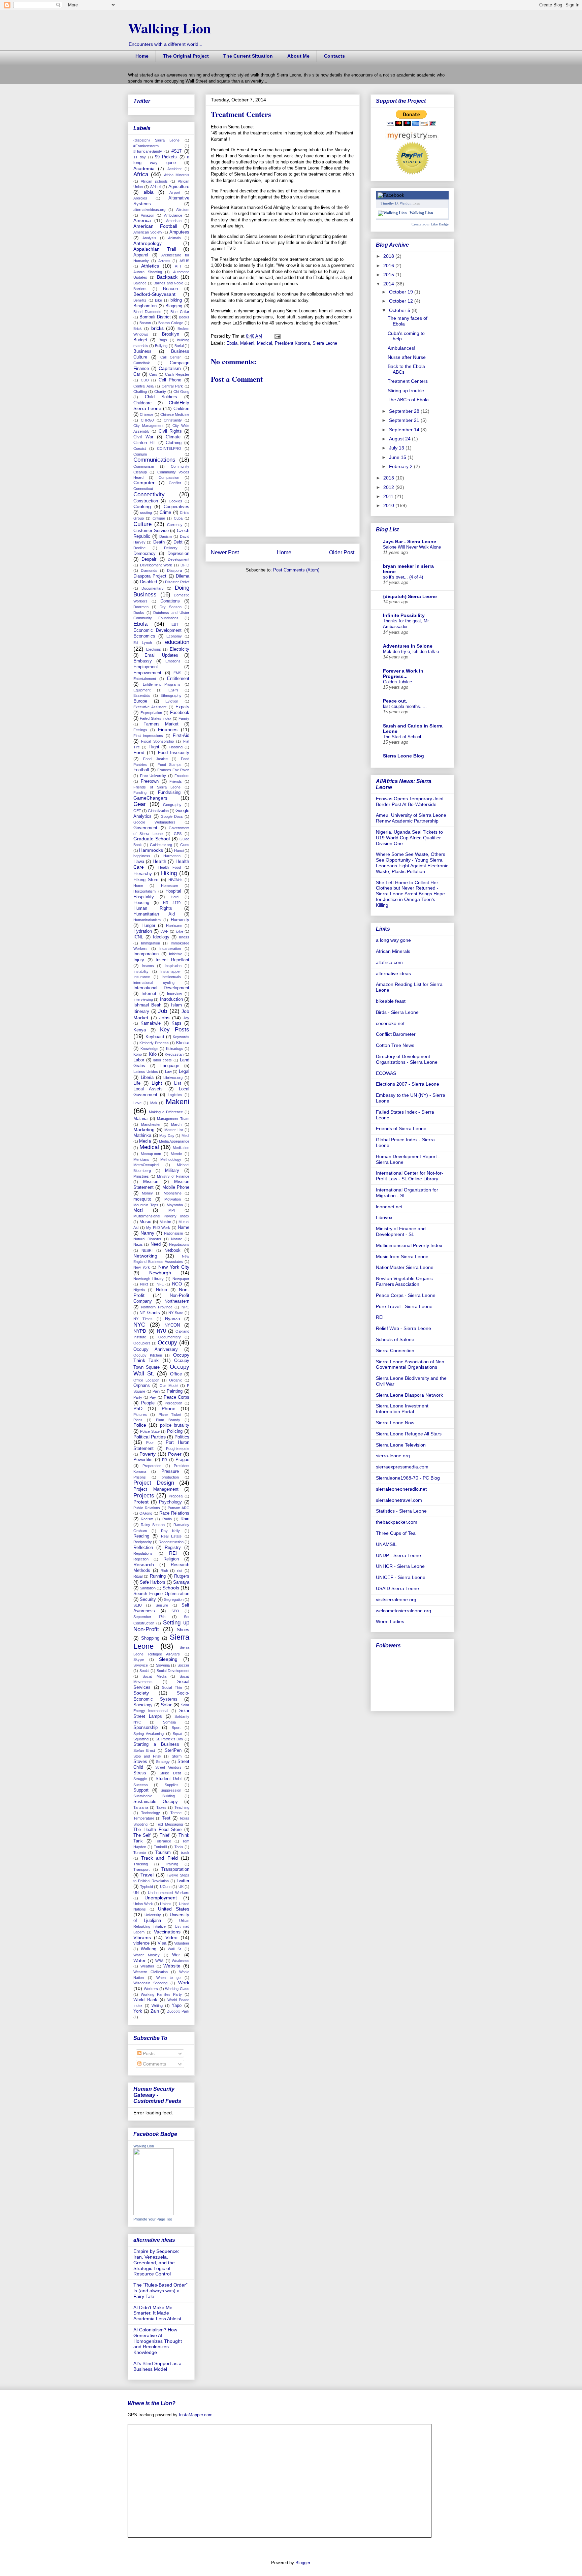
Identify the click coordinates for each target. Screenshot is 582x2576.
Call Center (171, 357)
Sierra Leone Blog (403, 756)
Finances (168, 730)
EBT (175, 624)
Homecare (170, 886)
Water (140, 1960)
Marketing (144, 1129)
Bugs (163, 340)
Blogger (303, 2563)
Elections (154, 649)
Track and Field (159, 1858)
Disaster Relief (177, 582)
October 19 (402, 292)
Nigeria (139, 1290)
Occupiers (142, 1343)
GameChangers (150, 798)
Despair (149, 559)
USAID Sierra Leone (397, 1588)
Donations (170, 601)
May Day (167, 1136)
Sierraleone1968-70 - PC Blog (408, 1478)
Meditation (181, 1148)
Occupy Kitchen (148, 1355)
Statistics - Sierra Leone (401, 1511)
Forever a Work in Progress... (403, 674)
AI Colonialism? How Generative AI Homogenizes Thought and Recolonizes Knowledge (158, 2341)
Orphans (142, 1386)
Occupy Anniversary (156, 1349)
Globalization (158, 811)
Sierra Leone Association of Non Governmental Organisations (410, 1364)
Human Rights (153, 908)
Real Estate (171, 1536)
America (142, 220)
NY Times (143, 1319)
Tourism (163, 1853)
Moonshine (173, 1193)
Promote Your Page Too (153, 2219)
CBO (145, 380)
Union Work (143, 1904)
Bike (158, 300)
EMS (177, 673)
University (153, 1915)
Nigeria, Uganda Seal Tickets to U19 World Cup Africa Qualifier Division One (409, 838)
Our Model (169, 1386)
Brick (138, 329)
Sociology (143, 1705)
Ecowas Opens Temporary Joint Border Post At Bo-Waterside (410, 801)
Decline (139, 548)
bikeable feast (391, 1001)
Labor (139, 1060)
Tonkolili (160, 1847)
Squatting (141, 1739)
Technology (151, 1813)
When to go (168, 1978)
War (176, 1955)
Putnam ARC (179, 1508)
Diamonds (149, 570)
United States (174, 1909)
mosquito (142, 1199)
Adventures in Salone (408, 646)
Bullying (161, 346)
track (185, 1853)
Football (141, 770)
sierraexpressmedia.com (402, 1467)
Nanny (147, 1233)
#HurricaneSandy (148, 151)
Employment (146, 667)
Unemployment (161, 1898)
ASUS (184, 261)
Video (171, 1937)
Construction (146, 501)
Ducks (139, 613)
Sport (176, 1728)
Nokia (161, 1290)
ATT (178, 266)
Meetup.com (151, 1154)
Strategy (163, 1762)
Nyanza (172, 1319)
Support (141, 1790)
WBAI (160, 1961)
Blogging (174, 306)
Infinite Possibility (404, 615)
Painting (175, 1391)
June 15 (398, 457)
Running (158, 1576)
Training (172, 1864)
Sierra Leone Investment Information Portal (402, 1409)
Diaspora (174, 570)
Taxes (161, 1807)
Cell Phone (170, 380)
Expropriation (151, 713)
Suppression (171, 1790)
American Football (155, 226)
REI (173, 1553)
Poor (150, 1442)
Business (142, 351)
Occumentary (170, 1337)
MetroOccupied (146, 1165)
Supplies (172, 1785)
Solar (166, 1705)
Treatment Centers (241, 114)
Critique (159, 518)
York (138, 2011)
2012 (389, 487)
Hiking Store (146, 880)
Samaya (181, 1582)
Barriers (140, 289)
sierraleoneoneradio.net (401, 1489)
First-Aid (181, 736)
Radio (167, 1519)
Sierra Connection (395, 1351)
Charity (160, 392)
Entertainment (145, 679)
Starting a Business (156, 1744)
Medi (185, 1136)
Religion (171, 1559)
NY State (176, 1313)
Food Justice (155, 759)
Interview (174, 994)
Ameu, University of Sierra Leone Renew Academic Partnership (411, 818)
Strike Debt (170, 1773)
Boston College (171, 323)
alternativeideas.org (149, 210)
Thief (165, 1835)
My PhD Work (158, 1228)
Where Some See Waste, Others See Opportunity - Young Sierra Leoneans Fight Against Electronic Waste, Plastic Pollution (412, 863)
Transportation (175, 1869)
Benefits (140, 300)
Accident (174, 169)
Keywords (181, 1037)
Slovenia (163, 1665)
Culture (142, 524)
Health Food (170, 867)
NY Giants (150, 1313)
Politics (182, 1437)
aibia (149, 192)
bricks (157, 328)
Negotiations (179, 1244)
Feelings (140, 730)
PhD (138, 1408)
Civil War (143, 437)
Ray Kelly (171, 1531)
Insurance (142, 977)
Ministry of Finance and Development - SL (401, 1231)
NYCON (172, 1325)
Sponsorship (145, 1728)
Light (157, 1083)
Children (181, 409)
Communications (154, 460)
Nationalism (173, 1233)
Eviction (172, 701)
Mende (176, 1154)
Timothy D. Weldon (396, 203)
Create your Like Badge (430, 224)
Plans (138, 1420)
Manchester (151, 1124)
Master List (174, 1130)
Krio (153, 1054)
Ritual (138, 1576)
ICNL (138, 937)
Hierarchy (143, 874)
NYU (161, 1331)
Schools (171, 1588)
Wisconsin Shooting (150, 1983)
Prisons (140, 1477)
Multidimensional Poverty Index (161, 1216)
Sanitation (148, 1588)
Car (137, 374)
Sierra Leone (325, 343)
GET (137, 811)
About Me (298, 56)
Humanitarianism (147, 920)
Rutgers (182, 1576)
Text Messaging (169, 1824)
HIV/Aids (175, 880)
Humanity (180, 920)
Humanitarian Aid (154, 914)
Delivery (171, 548)
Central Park (172, 386)
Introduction (171, 999)
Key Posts (175, 1030)
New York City (174, 1267)
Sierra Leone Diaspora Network (409, 1395)
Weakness (181, 1961)
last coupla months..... (405, 706)
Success (141, 1785)
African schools (154, 181)
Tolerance (163, 1841)
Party (138, 1397)
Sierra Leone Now (395, 1423)
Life (137, 1083)
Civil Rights (170, 431)
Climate (173, 437)
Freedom (182, 776)
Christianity (173, 420)
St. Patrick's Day (169, 1739)
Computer (144, 483)
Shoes (183, 1630)
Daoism (166, 536)
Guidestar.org (161, 845)
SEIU (138, 1605)
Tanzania (141, 1807)
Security (148, 1600)
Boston (145, 323)
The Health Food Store (157, 1830)
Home (142, 56)
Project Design (154, 1483)
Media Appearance (174, 1141)
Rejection (141, 1559)
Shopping (150, 1638)
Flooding (176, 747)
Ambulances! (401, 348)
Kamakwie (151, 1023)
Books (184, 317)
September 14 (405, 430)
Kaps (176, 1023)
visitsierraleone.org (396, 1600)
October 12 (402, 301)
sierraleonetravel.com (399, 1500)
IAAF (164, 931)
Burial (179, 346)
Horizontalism (144, 891)
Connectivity (149, 494)
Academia (144, 168)
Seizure (162, 1605)
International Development (161, 988)
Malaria (140, 1119)
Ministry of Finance (173, 1176)
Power (175, 1454)
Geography (172, 805)
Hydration (143, 931)
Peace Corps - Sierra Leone (406, 1295)
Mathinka (142, 1136)
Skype (139, 1659)
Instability (141, 971)
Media (145, 1141)
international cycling (154, 983)
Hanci (179, 850)
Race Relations (174, 1513)
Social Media (154, 1676)
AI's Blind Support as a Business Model (157, 2366)
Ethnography (171, 695)
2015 (389, 275)
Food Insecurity (174, 753)
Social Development (173, 1671)
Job (163, 1011)
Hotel (175, 897)
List (178, 1083)
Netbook (172, 1250)
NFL (160, 1284)
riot (180, 1571)
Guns (185, 845)
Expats (182, 707)
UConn (166, 1887)
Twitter (183, 1881)
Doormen (141, 607)
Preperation (152, 1466)
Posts (148, 2053)
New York (142, 1267)
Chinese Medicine (175, 414)
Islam (176, 1005)
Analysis (149, 238)
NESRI (147, 1250)
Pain (156, 1391)
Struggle (140, 1779)
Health (159, 861)
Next (144, 1284)
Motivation (173, 1199)
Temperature (144, 1818)
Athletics (150, 266)
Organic (176, 1380)
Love (137, 1103)
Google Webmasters (154, 822)
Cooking (142, 506)
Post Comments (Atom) (296, 570)
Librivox (384, 1217)
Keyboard (155, 1037)
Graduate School (152, 839)
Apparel (141, 255)
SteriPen (173, 1750)
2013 (389, 478)
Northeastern (177, 1301)
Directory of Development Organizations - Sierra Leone (407, 1059)
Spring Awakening (149, 1734)
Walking (149, 1949)
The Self (142, 1835)
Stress (140, 1773)
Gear (140, 804)
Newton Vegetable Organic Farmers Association (404, 1281)
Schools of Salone (395, 1339)
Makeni (247, 343)
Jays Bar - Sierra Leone (410, 541)
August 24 (400, 439)
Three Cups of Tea (396, 1533)
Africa (141, 174)
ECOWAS (386, 1073)
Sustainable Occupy (156, 1802)
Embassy (143, 661)
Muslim (165, 1222)
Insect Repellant (172, 960)
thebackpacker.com (397, 1522)
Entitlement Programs (162, 684)
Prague (182, 1460)
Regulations (143, 1553)
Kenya (140, 1030)
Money (147, 1193)
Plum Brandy (168, 1420)
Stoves (140, 1762)
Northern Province (157, 1307)
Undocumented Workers (169, 1893)
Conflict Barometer (396, 1034)
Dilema (183, 576)
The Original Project (186, 56)
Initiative (176, 954)
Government (145, 828)
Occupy (167, 1343)
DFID (185, 565)
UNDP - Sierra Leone (398, 1555)
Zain (155, 2011)
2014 (389, 284)
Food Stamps (170, 765)
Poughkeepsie (178, 1449)
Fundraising (169, 793)
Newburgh (160, 1273)
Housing (141, 903)
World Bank (145, 2000)
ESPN (173, 690)
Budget (140, 340)
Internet (149, 994)
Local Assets (148, 1089)
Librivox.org (173, 1078)
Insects (148, 966)
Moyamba (175, 1205)
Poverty (148, 1454)
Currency (175, 525)
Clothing (174, 443)
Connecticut (143, 489)
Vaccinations (167, 1932)
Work (184, 1983)
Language (170, 1066)
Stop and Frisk (147, 1756)
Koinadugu (175, 1049)
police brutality (175, 1425)
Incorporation (146, 954)
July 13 (397, 448)
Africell (156, 187)
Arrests (164, 261)
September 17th (149, 1617)
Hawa (139, 862)
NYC (139, 1325)
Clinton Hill (144, 443)
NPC (185, 1307)
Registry (173, 1548)
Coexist (140, 448)
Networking (145, 1256)
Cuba (178, 518)
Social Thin (172, 1687)
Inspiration (173, 966)
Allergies (140, 198)
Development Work (156, 565)
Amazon (148, 215)
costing (146, 513)
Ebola (232, 343)
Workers (151, 1989)
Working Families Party (161, 1994)
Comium (140, 454)
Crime (165, 513)
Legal (184, 1072)
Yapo (177, 2006)
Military (172, 1171)
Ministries (141, 1176)
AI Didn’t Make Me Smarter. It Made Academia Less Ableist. (158, 2313)
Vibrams (142, 1937)
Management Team (173, 1119)
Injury (139, 960)
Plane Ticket (170, 1415)
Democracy (144, 554)
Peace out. (395, 701)
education (177, 642)
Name (184, 1228)
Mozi (138, 1210)
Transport (141, 1869)
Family (184, 718)
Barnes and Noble (168, 283)
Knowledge (149, 1049)
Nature (177, 1239)
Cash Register (177, 374)
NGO (177, 1284)
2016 (389, 266)
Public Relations (147, 1508)
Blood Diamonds (147, 312)
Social (144, 1671)
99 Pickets (166, 157)
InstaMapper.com (196, 2415)
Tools (179, 1847)
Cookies (175, 501)
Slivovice (141, 1665)
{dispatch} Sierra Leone (156, 140)
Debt (178, 542)
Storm (177, 1756)
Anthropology (148, 243)
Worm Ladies (390, 1621)
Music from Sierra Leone (402, 1256)
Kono (138, 1054)
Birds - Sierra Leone (397, 1012)
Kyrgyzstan (174, 1054)
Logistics (175, 1095)
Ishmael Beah (147, 1005)
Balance (140, 283)
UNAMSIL (386, 1544)
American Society (148, 232)
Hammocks (151, 850)
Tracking (141, 1864)
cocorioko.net (390, 1023)
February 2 (401, 466)
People (148, 1403)
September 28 (405, 411)
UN (136, 1893)
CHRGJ (147, 420)
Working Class (177, 1989)
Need (156, 1244)
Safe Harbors (153, 1582)
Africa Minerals (177, 175)
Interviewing (143, 999)
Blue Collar (180, 312)
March (176, 1124)
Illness (184, 937)
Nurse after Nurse (407, 357)
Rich (164, 1571)
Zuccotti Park (178, 2011)
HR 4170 (172, 903)
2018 (389, 256)
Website (172, 1966)
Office (176, 1374)
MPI (172, 1210)
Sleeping (168, 1659)
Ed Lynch (143, 643)
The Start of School (402, 737)
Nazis (138, 1244)
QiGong (146, 1513)
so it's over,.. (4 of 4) (403, 577)
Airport (175, 192)
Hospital (173, 891)
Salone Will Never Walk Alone (412, 547)
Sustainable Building (154, 1796)
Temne (176, 1813)
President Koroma (292, 343)
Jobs (164, 1018)
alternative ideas (393, 973)
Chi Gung (181, 392)
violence (141, 1943)
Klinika (183, 1043)
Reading (141, 1536)
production (170, 1477)
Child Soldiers (161, 397)
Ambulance (173, 215)
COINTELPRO (169, 448)
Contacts (334, 56)
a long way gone (393, 940)
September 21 (405, 420)
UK (181, 1887)
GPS (178, 834)
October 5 (400, 310)
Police (140, 1425)
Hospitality (144, 897)
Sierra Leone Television (401, 1445)
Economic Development (157, 630)
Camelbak (142, 363)
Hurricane (174, 926)
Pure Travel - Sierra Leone (404, 1306)
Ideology (161, 937)
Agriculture (179, 187)
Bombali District (155, 317)
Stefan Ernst (144, 1750)
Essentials (142, 695)
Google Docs (172, 816)
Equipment (142, 690)
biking (176, 300)
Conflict (175, 483)
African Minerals (393, 951)
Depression (178, 554)
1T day (140, 157)
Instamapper (171, 971)
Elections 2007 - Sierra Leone (408, 1084)
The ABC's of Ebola (408, 400)
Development (179, 559)
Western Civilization (151, 1972)
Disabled (149, 582)
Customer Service (151, 531)
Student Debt (169, 1779)
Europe (140, 701)
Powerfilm (143, 1460)
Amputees (179, 232)
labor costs (163, 1060)
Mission (151, 1182)
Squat (177, 1734)
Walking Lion (169, 28)
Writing (157, 2006)
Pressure (170, 1471)
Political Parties (150, 1437)
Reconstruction (171, 1542)
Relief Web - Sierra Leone (403, 1328)
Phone (169, 1408)
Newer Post (225, 552)
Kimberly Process (154, 1043)
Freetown (150, 781)
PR (165, 1460)
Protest (141, 1502)
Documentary (153, 588)
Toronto (140, 1853)
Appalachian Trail (155, 249)
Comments (154, 2064)
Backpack (167, 277)
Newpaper (181, 1279)
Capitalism (170, 368)
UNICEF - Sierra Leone (401, 1577)
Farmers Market (161, 724)
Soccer (183, 1665)
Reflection (143, 1548)
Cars (153, 374)
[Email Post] (276, 336)
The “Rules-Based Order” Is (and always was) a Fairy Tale (160, 2291)
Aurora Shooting (148, 272)
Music (145, 1222)
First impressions (148, 736)
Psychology (170, 1502)
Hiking (169, 873)
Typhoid (147, 1887)
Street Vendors (168, 1767)
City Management (148, 426)
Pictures (140, 1415)
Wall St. (175, 1949)
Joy (186, 1018)
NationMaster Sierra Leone (405, 1267)
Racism (147, 1519)
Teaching (182, 1807)
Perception (173, 1403)
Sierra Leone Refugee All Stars (409, 1434)
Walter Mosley (147, 1955)
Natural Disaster (147, 1239)
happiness (142, 856)
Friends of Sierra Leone (157, 787)
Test (166, 1818)
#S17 (176, 151)
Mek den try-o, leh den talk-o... (413, 651)
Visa (162, 1943)
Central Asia (143, 386)
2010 (389, 505)
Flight (154, 747)
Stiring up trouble (406, 391)
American (174, 221)
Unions (166, 1904)
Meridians (141, 1159)
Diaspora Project (150, 576)
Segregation (174, 1600)
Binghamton (145, 306)
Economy (174, 636)
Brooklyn (171, 334)
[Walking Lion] (154, 2213)
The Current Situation (248, 56)
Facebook (180, 713)
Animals (174, 238)
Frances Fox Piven (173, 770)
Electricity (180, 649)
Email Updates (161, 655)
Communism (144, 466)
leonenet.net (389, 1207)
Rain (185, 1519)
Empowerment (147, 673)
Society (141, 1693)
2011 (389, 496)
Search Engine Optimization (161, 1594)
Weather (147, 1966)
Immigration (151, 943)
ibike (180, 931)
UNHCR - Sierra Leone (400, 1566)
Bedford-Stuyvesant (154, 294)
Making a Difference (166, 1112)
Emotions (173, 661)
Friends (176, 781)
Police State (150, 1431)
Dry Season (171, 607)
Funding (140, 793)
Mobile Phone (176, 1187)
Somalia (169, 1722)
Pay (153, 1397)
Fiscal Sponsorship (157, 741)
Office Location (146, 1380)
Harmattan (172, 856)
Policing (175, 1431)
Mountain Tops (146, 1205)
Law (168, 1072)
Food (139, 752)
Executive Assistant (150, 707)
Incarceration (170, 949)
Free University (153, 776)
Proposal (176, 1496)
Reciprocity (143, 1542)
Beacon (170, 289)
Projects (144, 1496)
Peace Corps (176, 1397)
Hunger (148, 926)
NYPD (140, 1331)
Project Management (156, 1489)
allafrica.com (389, 962)
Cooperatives (176, 507)
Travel (147, 1875)
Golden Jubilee (397, 682)
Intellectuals (171, 977)
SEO (175, 1611)
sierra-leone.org (393, 1456)
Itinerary (141, 1012)
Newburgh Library (149, 1279)
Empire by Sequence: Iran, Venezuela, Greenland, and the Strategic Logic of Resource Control (156, 2262)
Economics (144, 636)
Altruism (183, 210)
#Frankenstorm (146, 146)
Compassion (169, 477)
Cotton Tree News (395, 1045)
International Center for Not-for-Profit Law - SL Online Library (410, 1176)
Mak (154, 1103)
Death (159, 542)
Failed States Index (156, 718)
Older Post (342, 552)
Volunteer (182, 1943)
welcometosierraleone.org (403, 1611)
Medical (265, 343)
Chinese (147, 414)
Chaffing (140, 392)
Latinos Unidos (146, 1072)
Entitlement (178, 679)
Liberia (147, 1078)
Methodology (171, 1159)
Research (144, 1564)
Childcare (142, 403)
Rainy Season (153, 1525)
